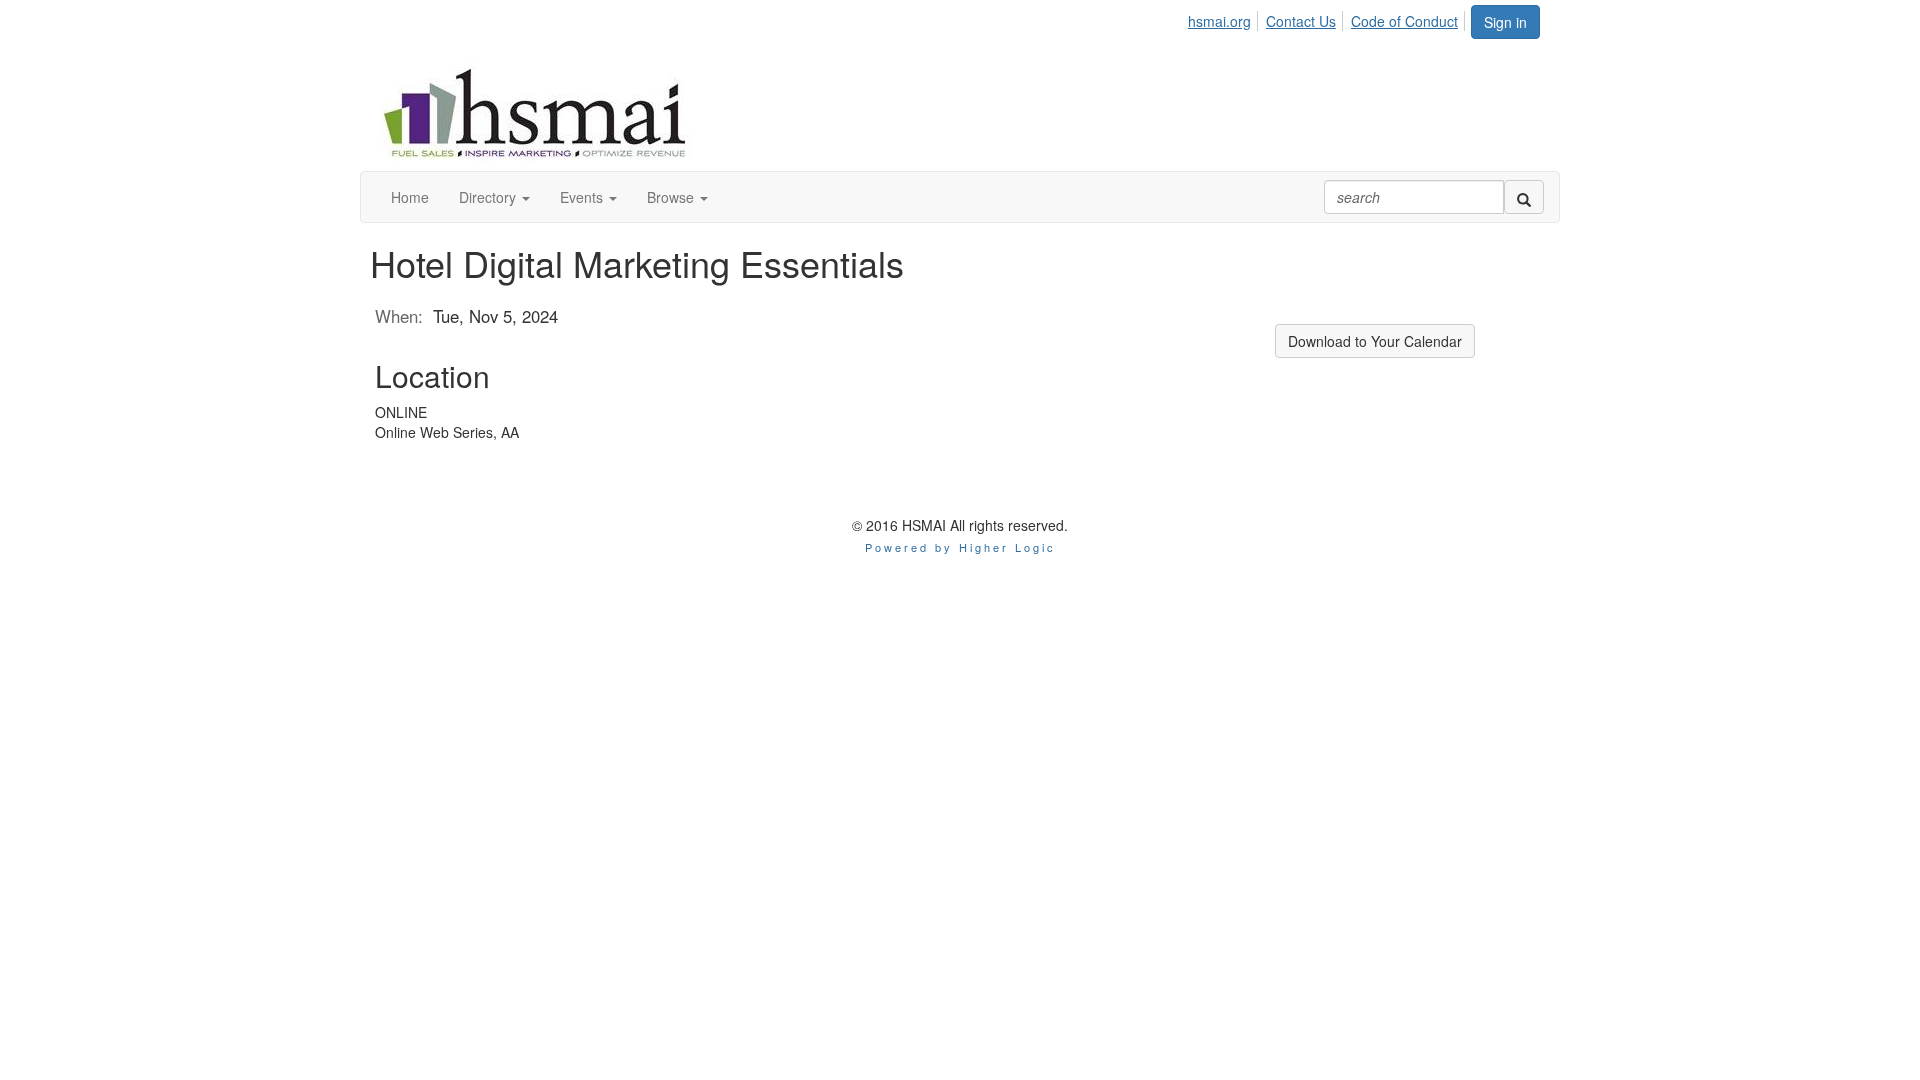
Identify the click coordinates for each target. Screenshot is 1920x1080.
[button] (494, 197)
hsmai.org (1219, 21)
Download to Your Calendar (1375, 341)
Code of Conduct (1404, 21)
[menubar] (1328, 18)
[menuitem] (1225, 18)
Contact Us (1301, 21)
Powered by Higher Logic (960, 547)
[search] (1524, 197)
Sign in (1505, 22)
